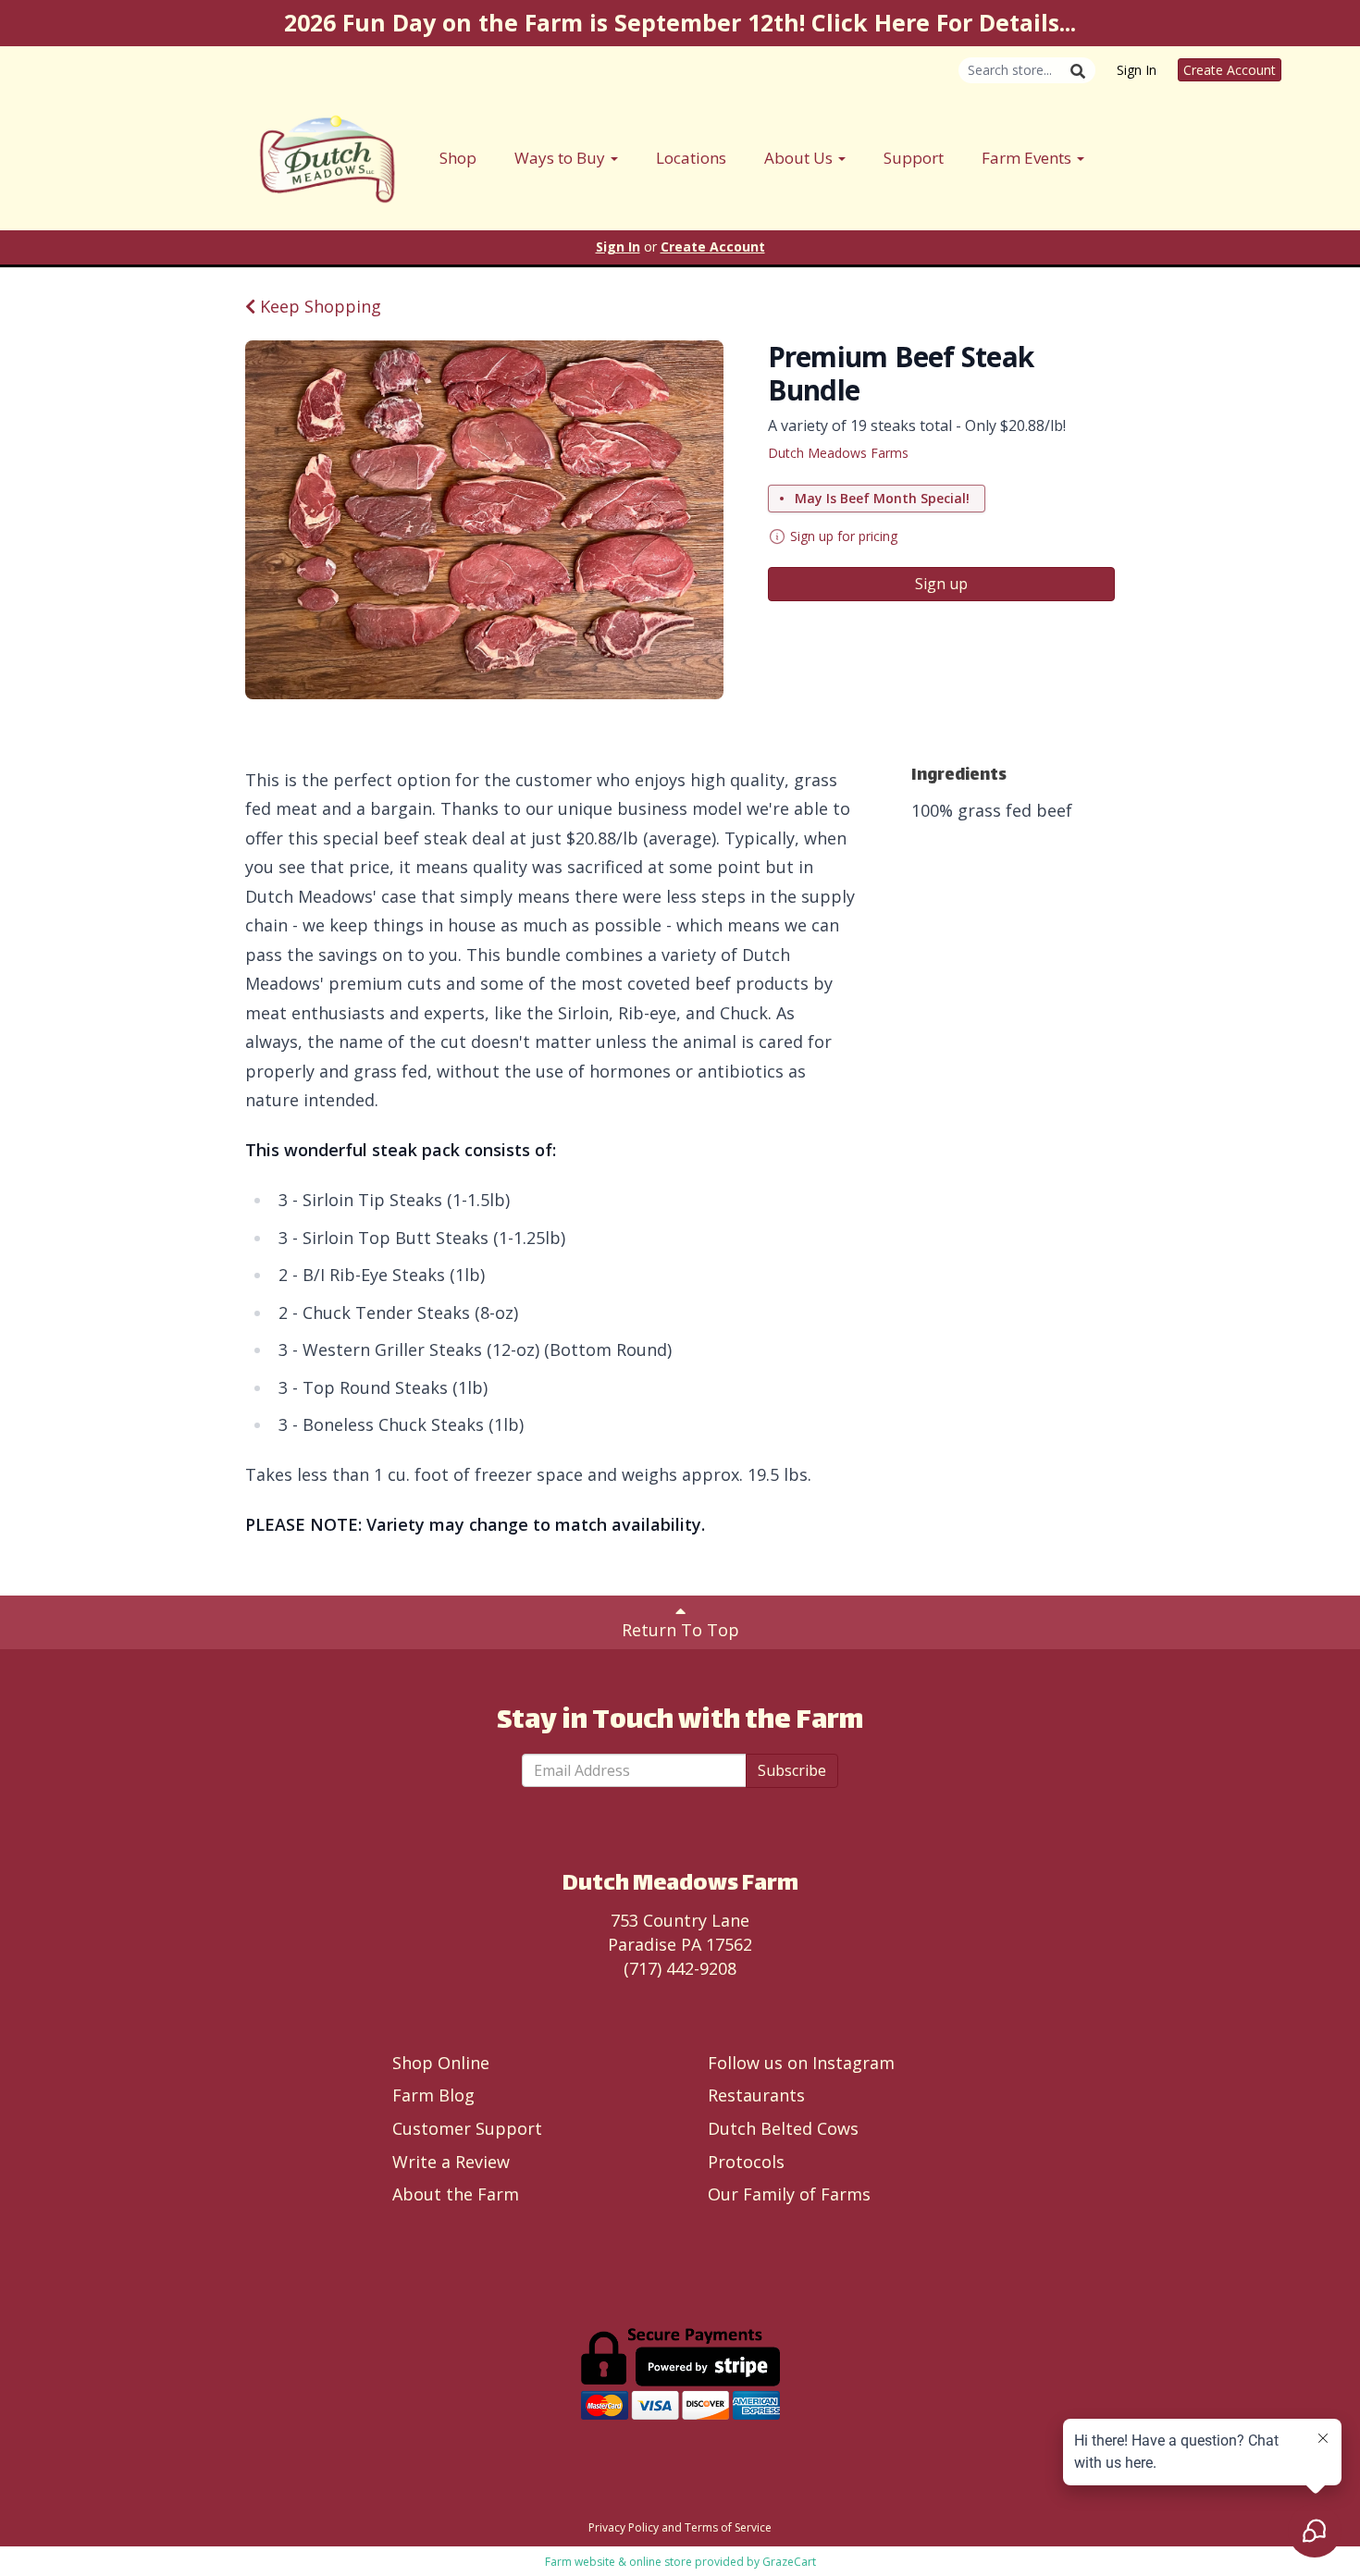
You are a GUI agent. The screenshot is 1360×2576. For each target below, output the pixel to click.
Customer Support (467, 2128)
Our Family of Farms (789, 2194)
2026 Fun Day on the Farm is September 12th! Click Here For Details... (680, 22)
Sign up (941, 584)
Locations (691, 158)
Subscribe (792, 1770)
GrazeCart (789, 2562)
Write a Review (451, 2162)
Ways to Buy (562, 158)
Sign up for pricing (844, 536)
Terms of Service (728, 2527)
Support (914, 158)
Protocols (746, 2162)
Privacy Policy (624, 2527)
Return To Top (680, 1630)
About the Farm (456, 2194)
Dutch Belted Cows (783, 2128)
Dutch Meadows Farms (838, 453)
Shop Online (441, 2063)
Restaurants (756, 2095)
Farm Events (1028, 158)
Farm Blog (433, 2095)
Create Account (1230, 70)
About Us (800, 158)
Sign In (1137, 70)
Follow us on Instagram (801, 2063)
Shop (458, 158)
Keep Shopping (318, 306)
